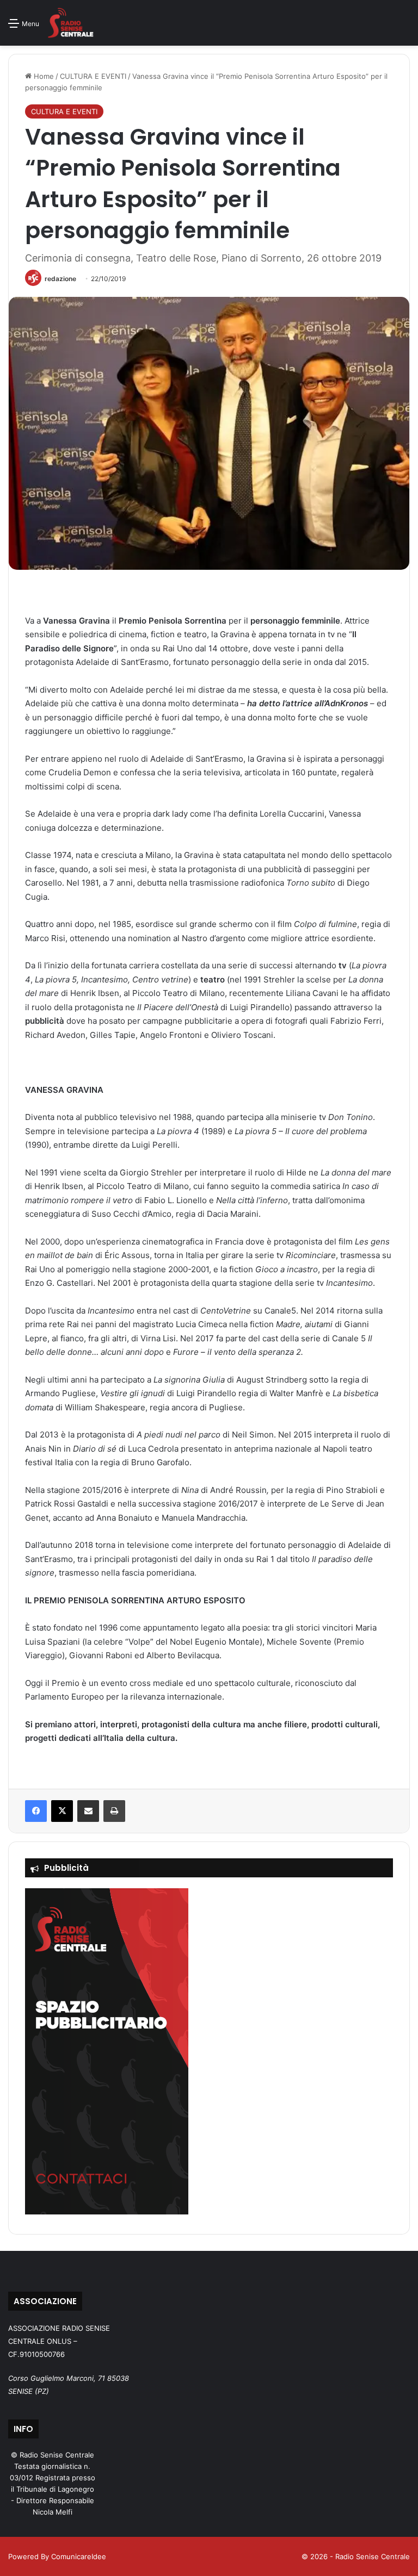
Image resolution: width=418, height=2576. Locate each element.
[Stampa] (114, 1811)
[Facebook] (36, 1811)
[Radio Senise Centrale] (70, 23)
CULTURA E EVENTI (93, 76)
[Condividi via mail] (88, 1811)
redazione (60, 279)
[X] (62, 1811)
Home (43, 76)
